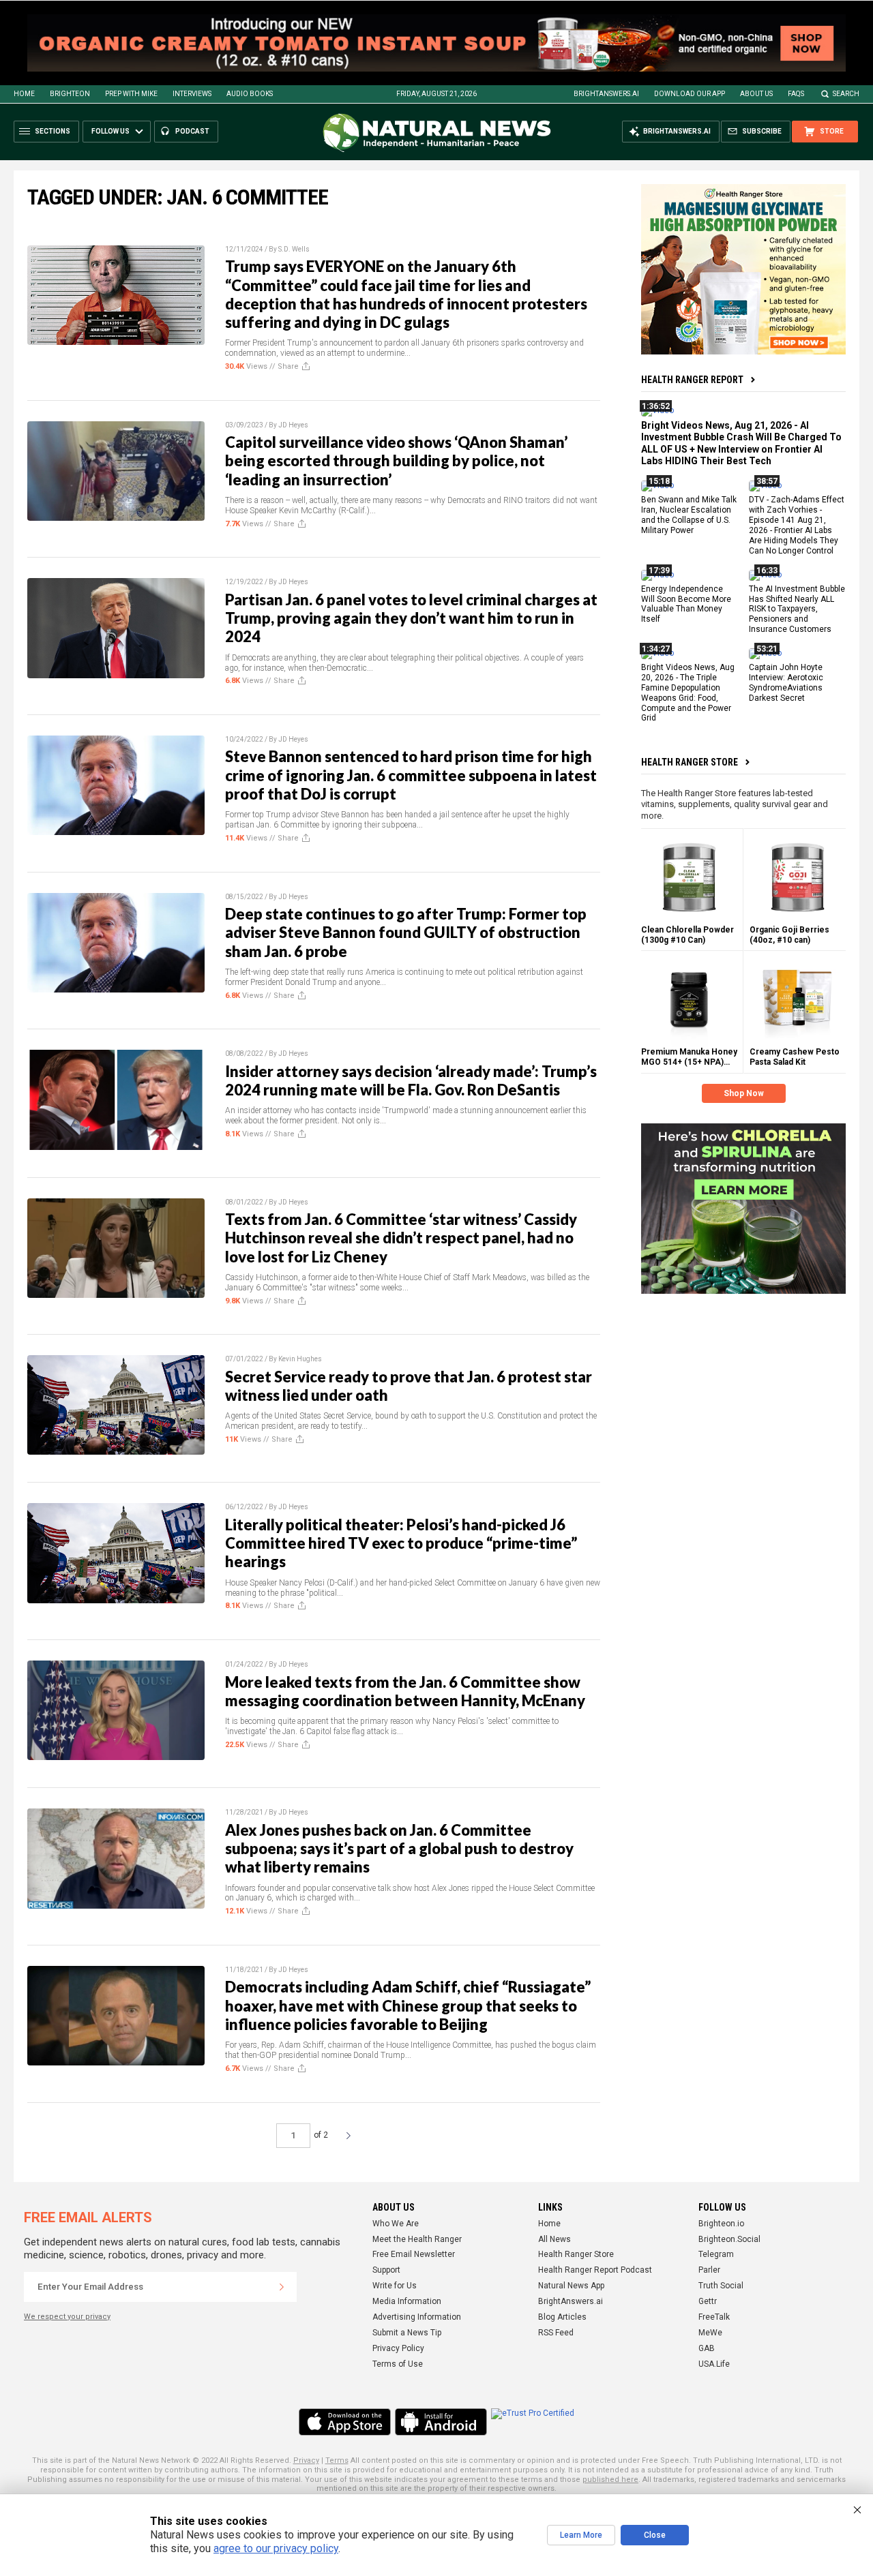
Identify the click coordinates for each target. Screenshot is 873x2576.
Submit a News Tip (407, 2333)
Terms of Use (398, 2364)
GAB (707, 2348)
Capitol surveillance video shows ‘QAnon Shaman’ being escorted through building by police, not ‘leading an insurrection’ (396, 461)
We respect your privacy (67, 2317)
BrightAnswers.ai (606, 94)
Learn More (581, 2535)
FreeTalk (714, 2317)
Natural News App (571, 2286)
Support (386, 2270)
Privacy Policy (398, 2348)
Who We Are (396, 2224)
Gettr (708, 2301)
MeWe (710, 2333)
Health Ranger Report (692, 380)
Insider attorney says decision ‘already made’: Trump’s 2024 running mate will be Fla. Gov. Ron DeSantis (411, 1080)
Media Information (407, 2301)
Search (846, 94)
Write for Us (395, 2286)
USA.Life (714, 2364)
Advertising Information (417, 2317)
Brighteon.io (721, 2224)
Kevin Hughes (300, 1359)
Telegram (716, 2254)
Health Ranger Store (690, 762)
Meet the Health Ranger (417, 2239)
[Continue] (282, 2287)
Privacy (306, 2460)
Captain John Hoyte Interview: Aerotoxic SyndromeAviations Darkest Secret (786, 683)
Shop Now (744, 1093)
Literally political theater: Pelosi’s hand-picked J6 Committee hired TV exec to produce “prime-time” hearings (401, 1543)
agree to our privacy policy (276, 2548)
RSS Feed (556, 2333)
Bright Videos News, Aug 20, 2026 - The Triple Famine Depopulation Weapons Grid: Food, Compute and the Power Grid (688, 693)
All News (554, 2239)
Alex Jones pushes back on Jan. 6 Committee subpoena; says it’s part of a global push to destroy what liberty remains (399, 1849)
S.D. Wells (294, 249)
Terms (337, 2460)
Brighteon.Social (729, 2239)
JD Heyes (293, 425)
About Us (756, 94)
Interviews (192, 94)
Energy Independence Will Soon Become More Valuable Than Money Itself (686, 604)
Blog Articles (562, 2317)
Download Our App (690, 94)
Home (24, 94)
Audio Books (250, 94)
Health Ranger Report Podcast (595, 2270)
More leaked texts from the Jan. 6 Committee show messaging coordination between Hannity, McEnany (405, 1691)
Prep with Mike (131, 94)
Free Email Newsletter (414, 2254)
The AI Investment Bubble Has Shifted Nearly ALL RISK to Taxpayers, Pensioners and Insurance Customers (797, 609)
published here (610, 2480)
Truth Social (721, 2286)
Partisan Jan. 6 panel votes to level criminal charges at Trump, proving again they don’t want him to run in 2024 (411, 618)
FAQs (796, 94)
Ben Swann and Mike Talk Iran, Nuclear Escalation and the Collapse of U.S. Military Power (689, 516)
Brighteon (70, 94)
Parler (709, 2270)
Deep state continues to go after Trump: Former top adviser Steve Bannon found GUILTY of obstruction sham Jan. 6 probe (406, 933)
